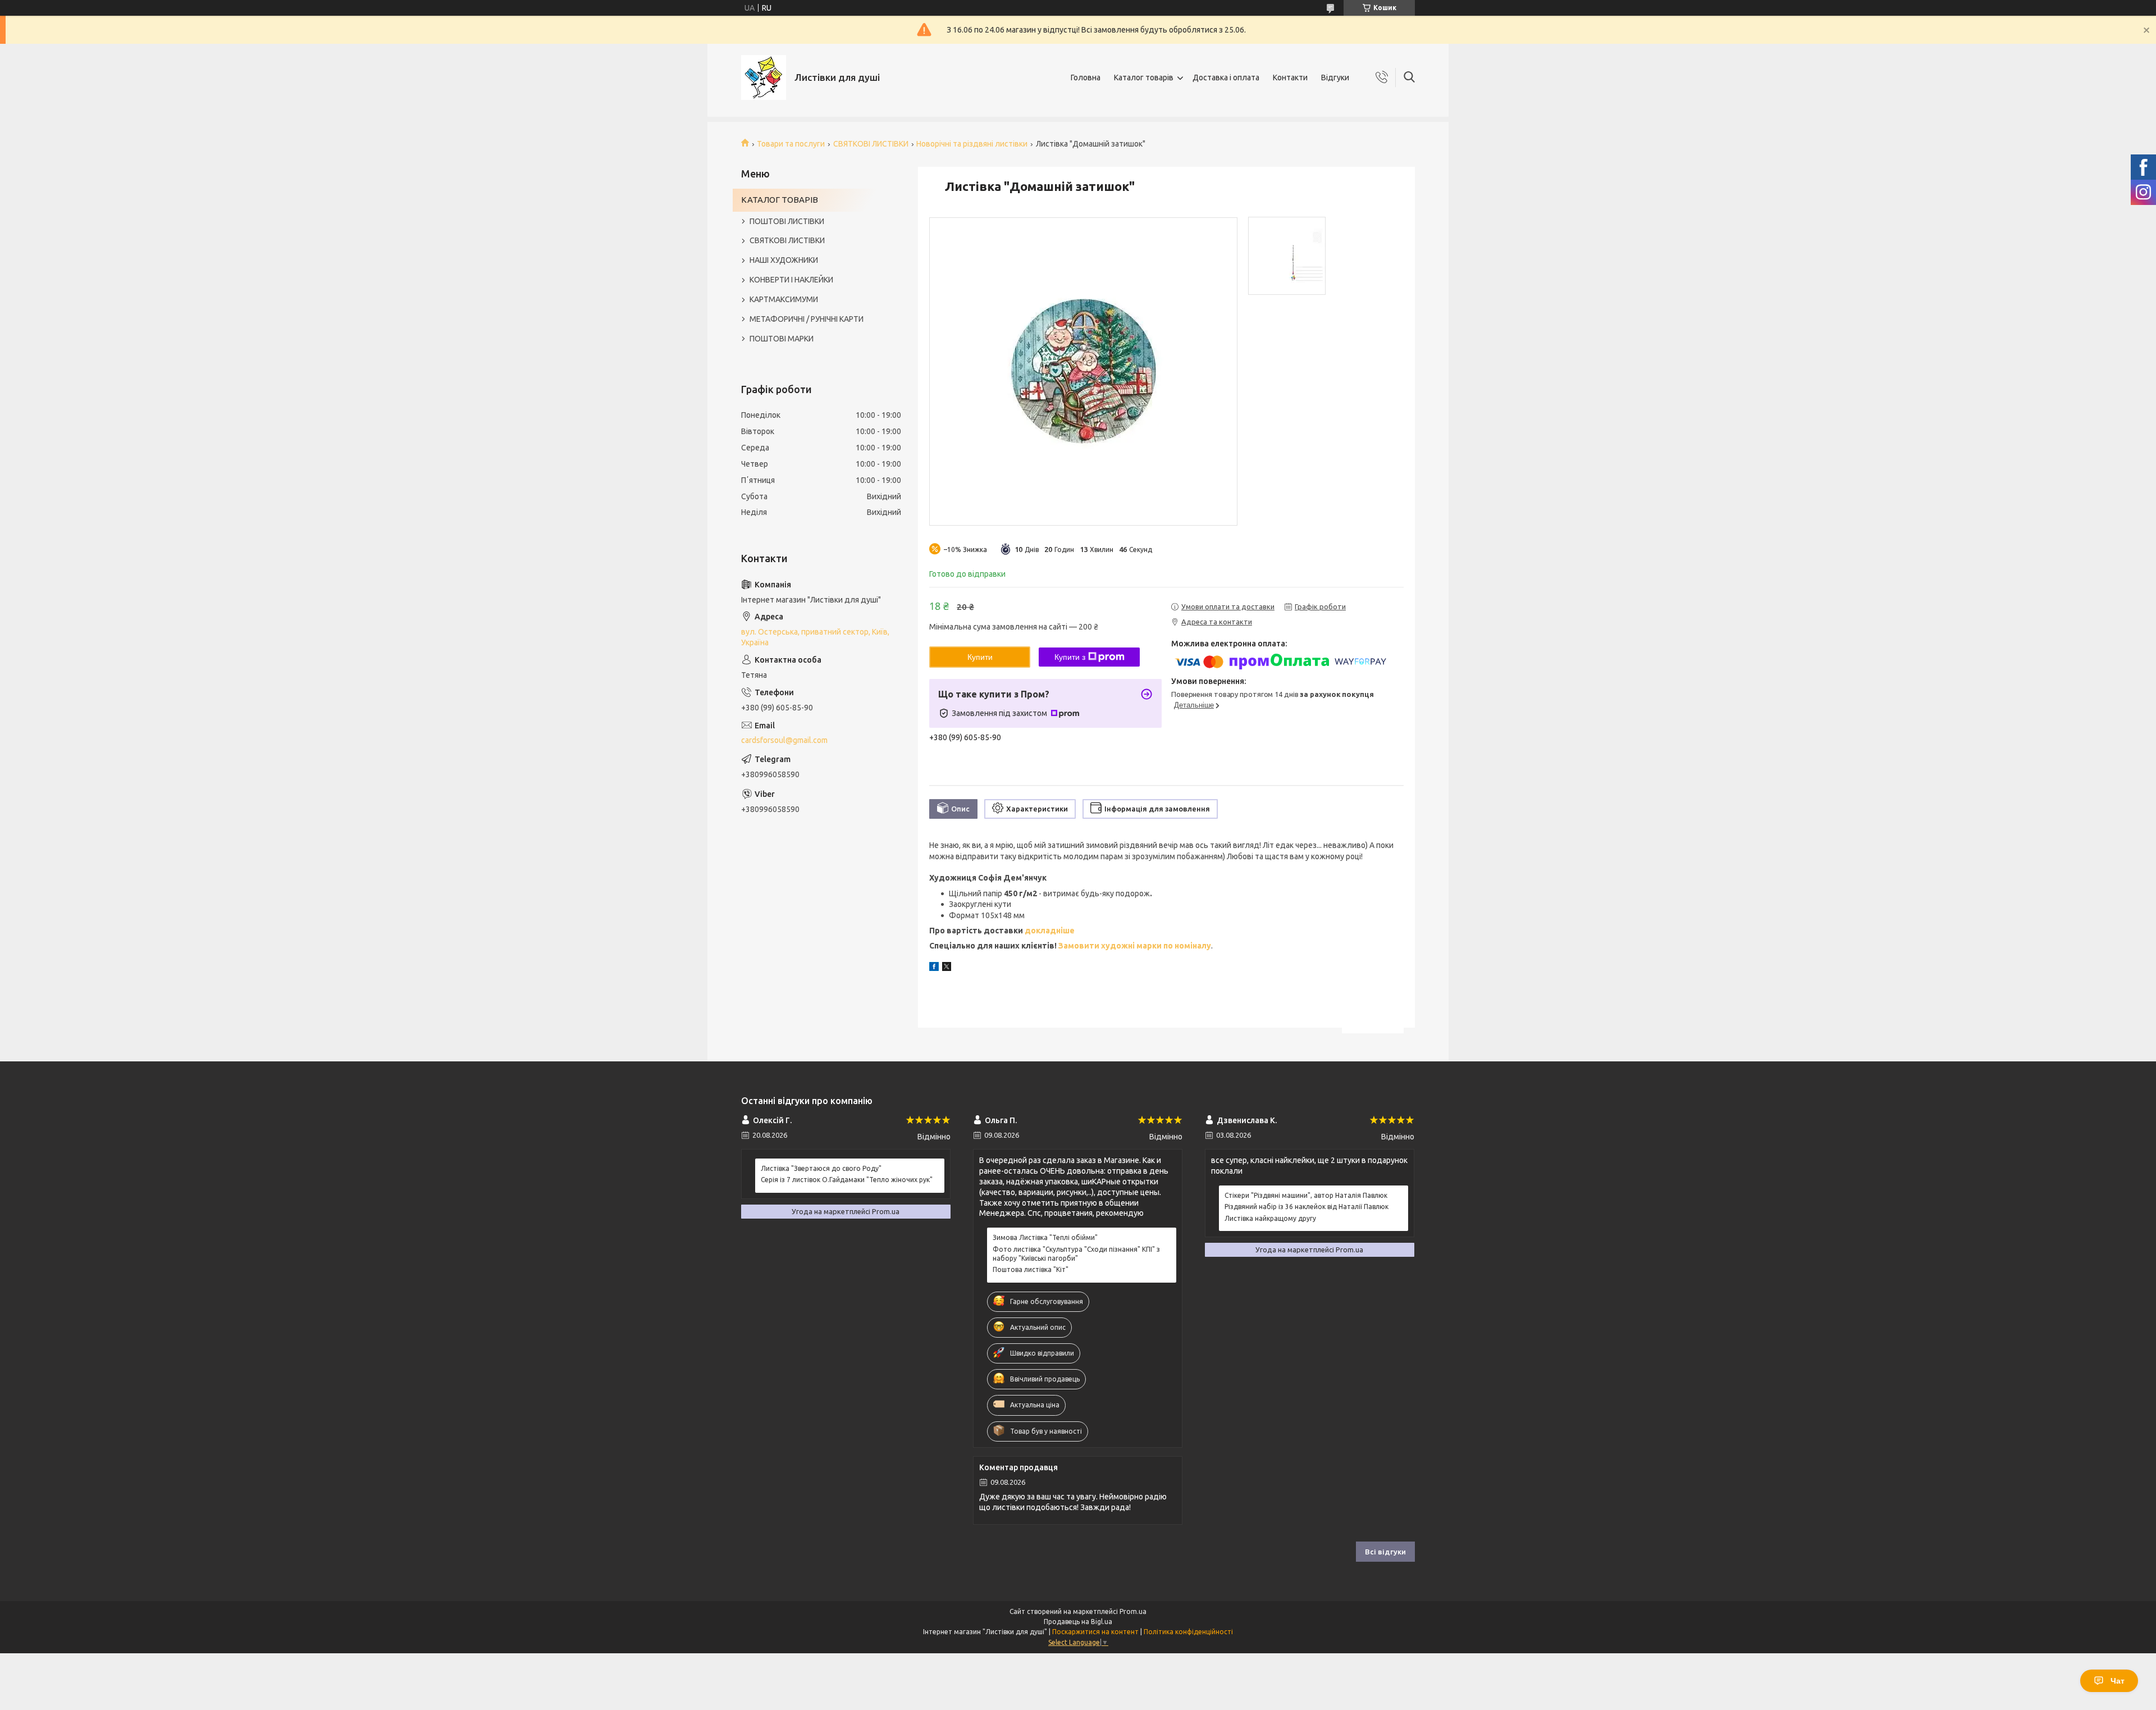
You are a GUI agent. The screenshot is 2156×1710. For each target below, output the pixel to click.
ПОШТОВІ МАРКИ (782, 339)
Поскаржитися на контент (1095, 1632)
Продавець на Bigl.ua (1078, 1622)
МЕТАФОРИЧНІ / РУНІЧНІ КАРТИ (807, 319)
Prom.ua (1133, 1611)
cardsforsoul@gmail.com (784, 740)
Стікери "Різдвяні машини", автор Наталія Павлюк (1306, 1195)
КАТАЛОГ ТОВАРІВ (780, 200)
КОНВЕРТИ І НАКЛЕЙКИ (791, 280)
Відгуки (1335, 77)
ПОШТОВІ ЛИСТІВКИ (787, 221)
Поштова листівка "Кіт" (1031, 1269)
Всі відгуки (1385, 1552)
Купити (980, 657)
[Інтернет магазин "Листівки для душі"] (764, 77)
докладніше (1050, 931)
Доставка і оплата (1226, 77)
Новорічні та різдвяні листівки (972, 144)
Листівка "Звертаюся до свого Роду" (821, 1168)
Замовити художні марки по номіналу (1135, 946)
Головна (1086, 77)
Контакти (1290, 77)
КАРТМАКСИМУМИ (784, 299)
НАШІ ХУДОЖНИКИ (784, 260)
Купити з (1070, 657)
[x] (947, 968)
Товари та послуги (791, 144)
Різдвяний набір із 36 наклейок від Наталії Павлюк (1307, 1207)
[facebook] (934, 968)
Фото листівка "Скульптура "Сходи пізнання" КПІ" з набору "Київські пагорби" (1076, 1254)
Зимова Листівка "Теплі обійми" (1045, 1237)
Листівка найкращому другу (1270, 1218)
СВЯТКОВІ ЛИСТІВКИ (871, 144)
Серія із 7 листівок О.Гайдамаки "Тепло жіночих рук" (847, 1180)
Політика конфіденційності (1188, 1632)
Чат (2118, 1681)
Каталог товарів (1144, 77)
